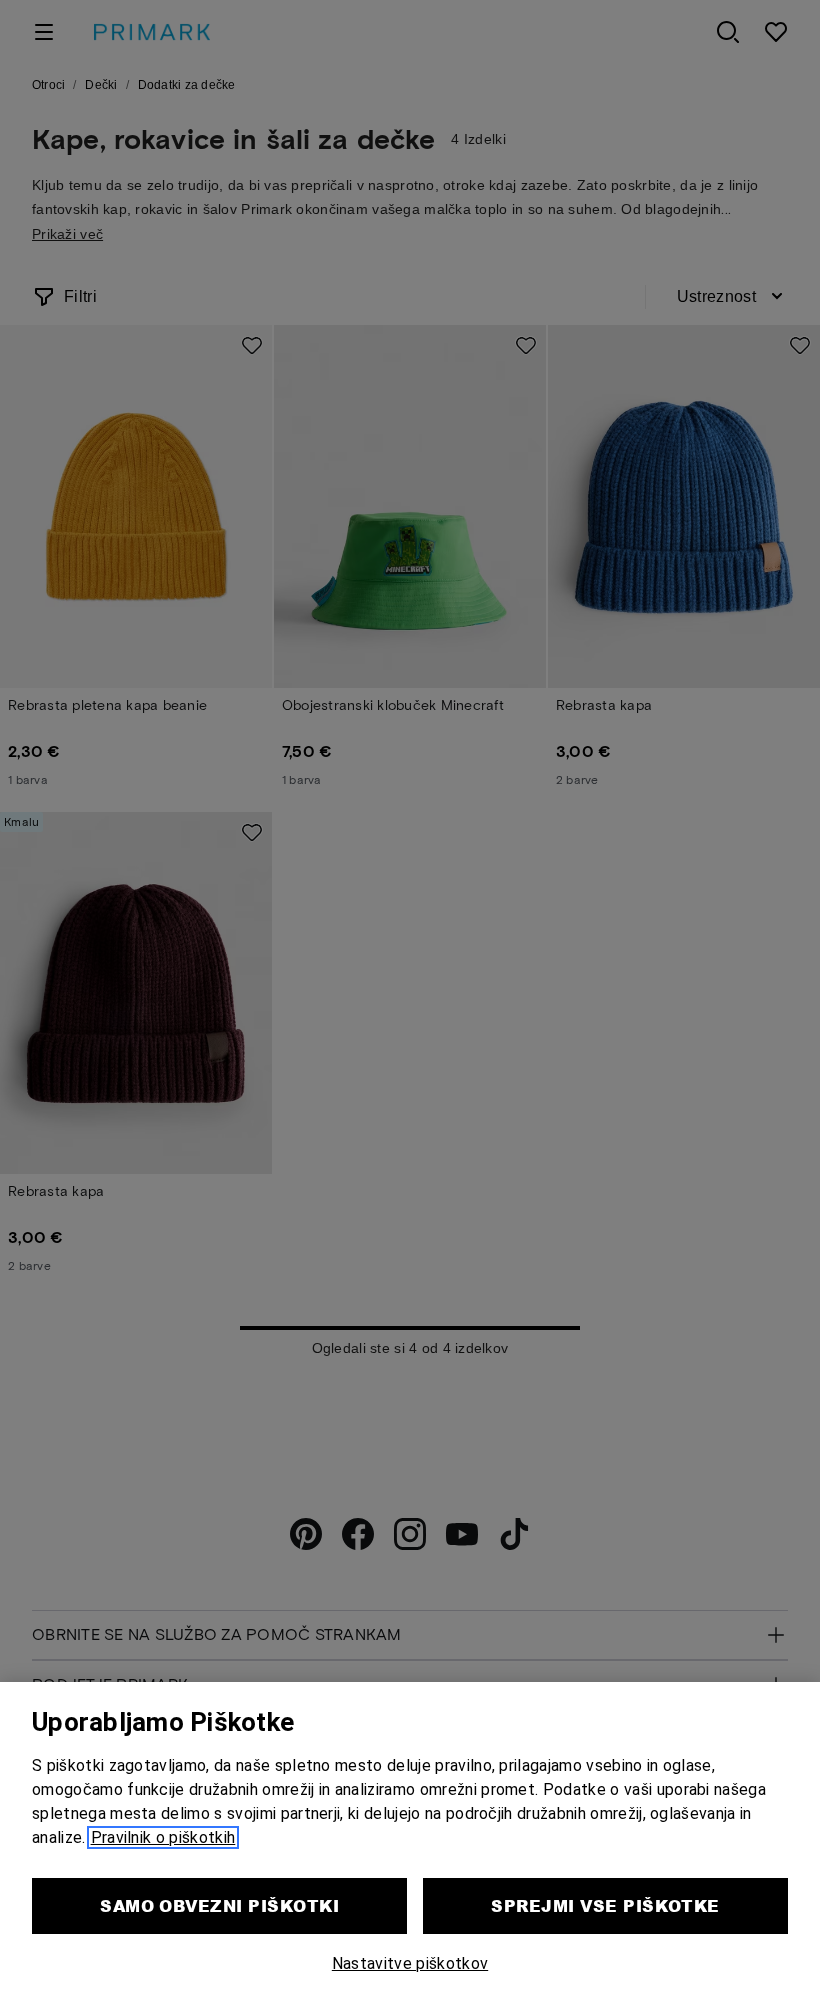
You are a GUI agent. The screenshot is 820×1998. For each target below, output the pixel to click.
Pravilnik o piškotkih (163, 1837)
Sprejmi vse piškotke (605, 1905)
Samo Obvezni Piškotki (219, 1905)
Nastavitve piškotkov (410, 1963)
